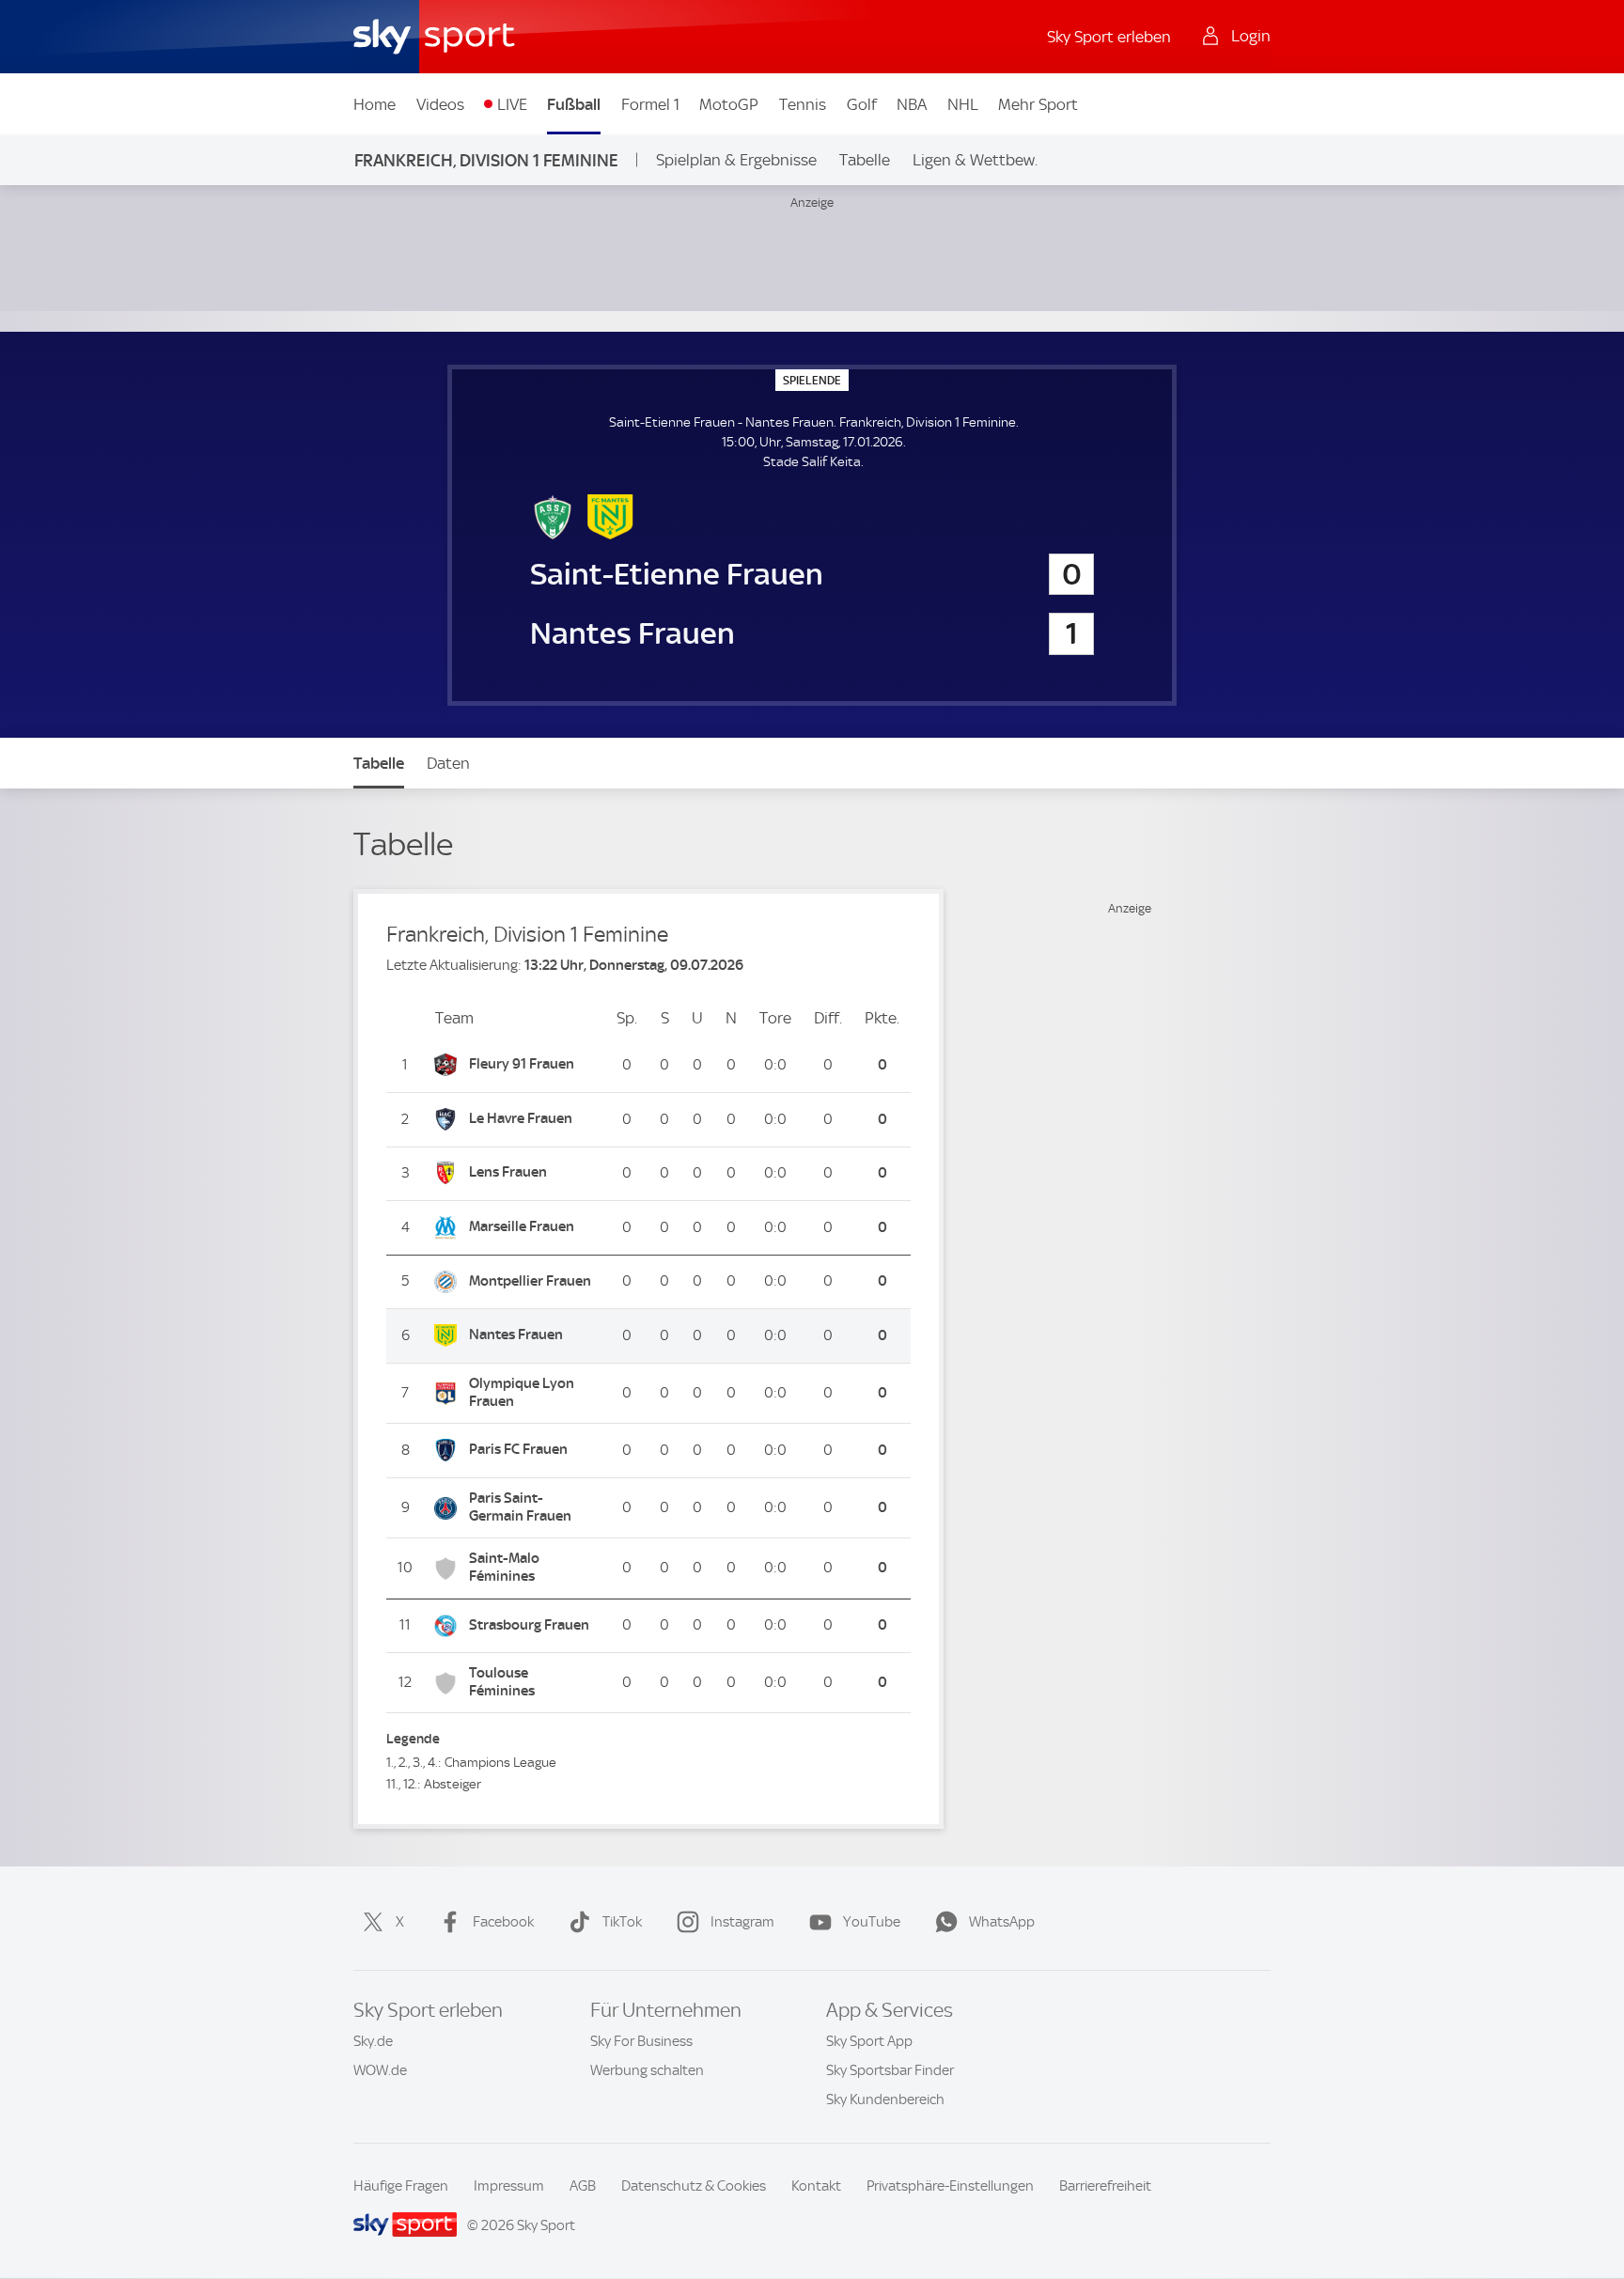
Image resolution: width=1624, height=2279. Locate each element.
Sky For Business (641, 2041)
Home (375, 104)
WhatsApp (1002, 1922)
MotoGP (729, 104)
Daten (448, 763)
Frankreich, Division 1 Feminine (486, 160)
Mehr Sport (1038, 104)
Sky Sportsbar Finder (890, 2070)
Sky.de (373, 2041)
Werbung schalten (647, 2070)
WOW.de (380, 2070)
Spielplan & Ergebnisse (736, 160)
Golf (862, 104)
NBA (912, 104)
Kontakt (816, 2186)
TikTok (622, 1922)
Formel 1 (650, 104)
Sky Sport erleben (1109, 37)
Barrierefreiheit (1105, 2186)
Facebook (503, 1922)
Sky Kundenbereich (885, 2099)
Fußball (574, 104)
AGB (583, 2186)
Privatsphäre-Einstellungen (950, 2186)
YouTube (872, 1922)
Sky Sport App (869, 2041)
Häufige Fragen (401, 2186)
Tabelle (865, 160)
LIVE (512, 104)
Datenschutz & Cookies (694, 2186)
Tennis (803, 104)
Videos (440, 104)
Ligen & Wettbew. (975, 160)
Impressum (509, 2186)
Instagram (742, 1922)
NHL (963, 104)
